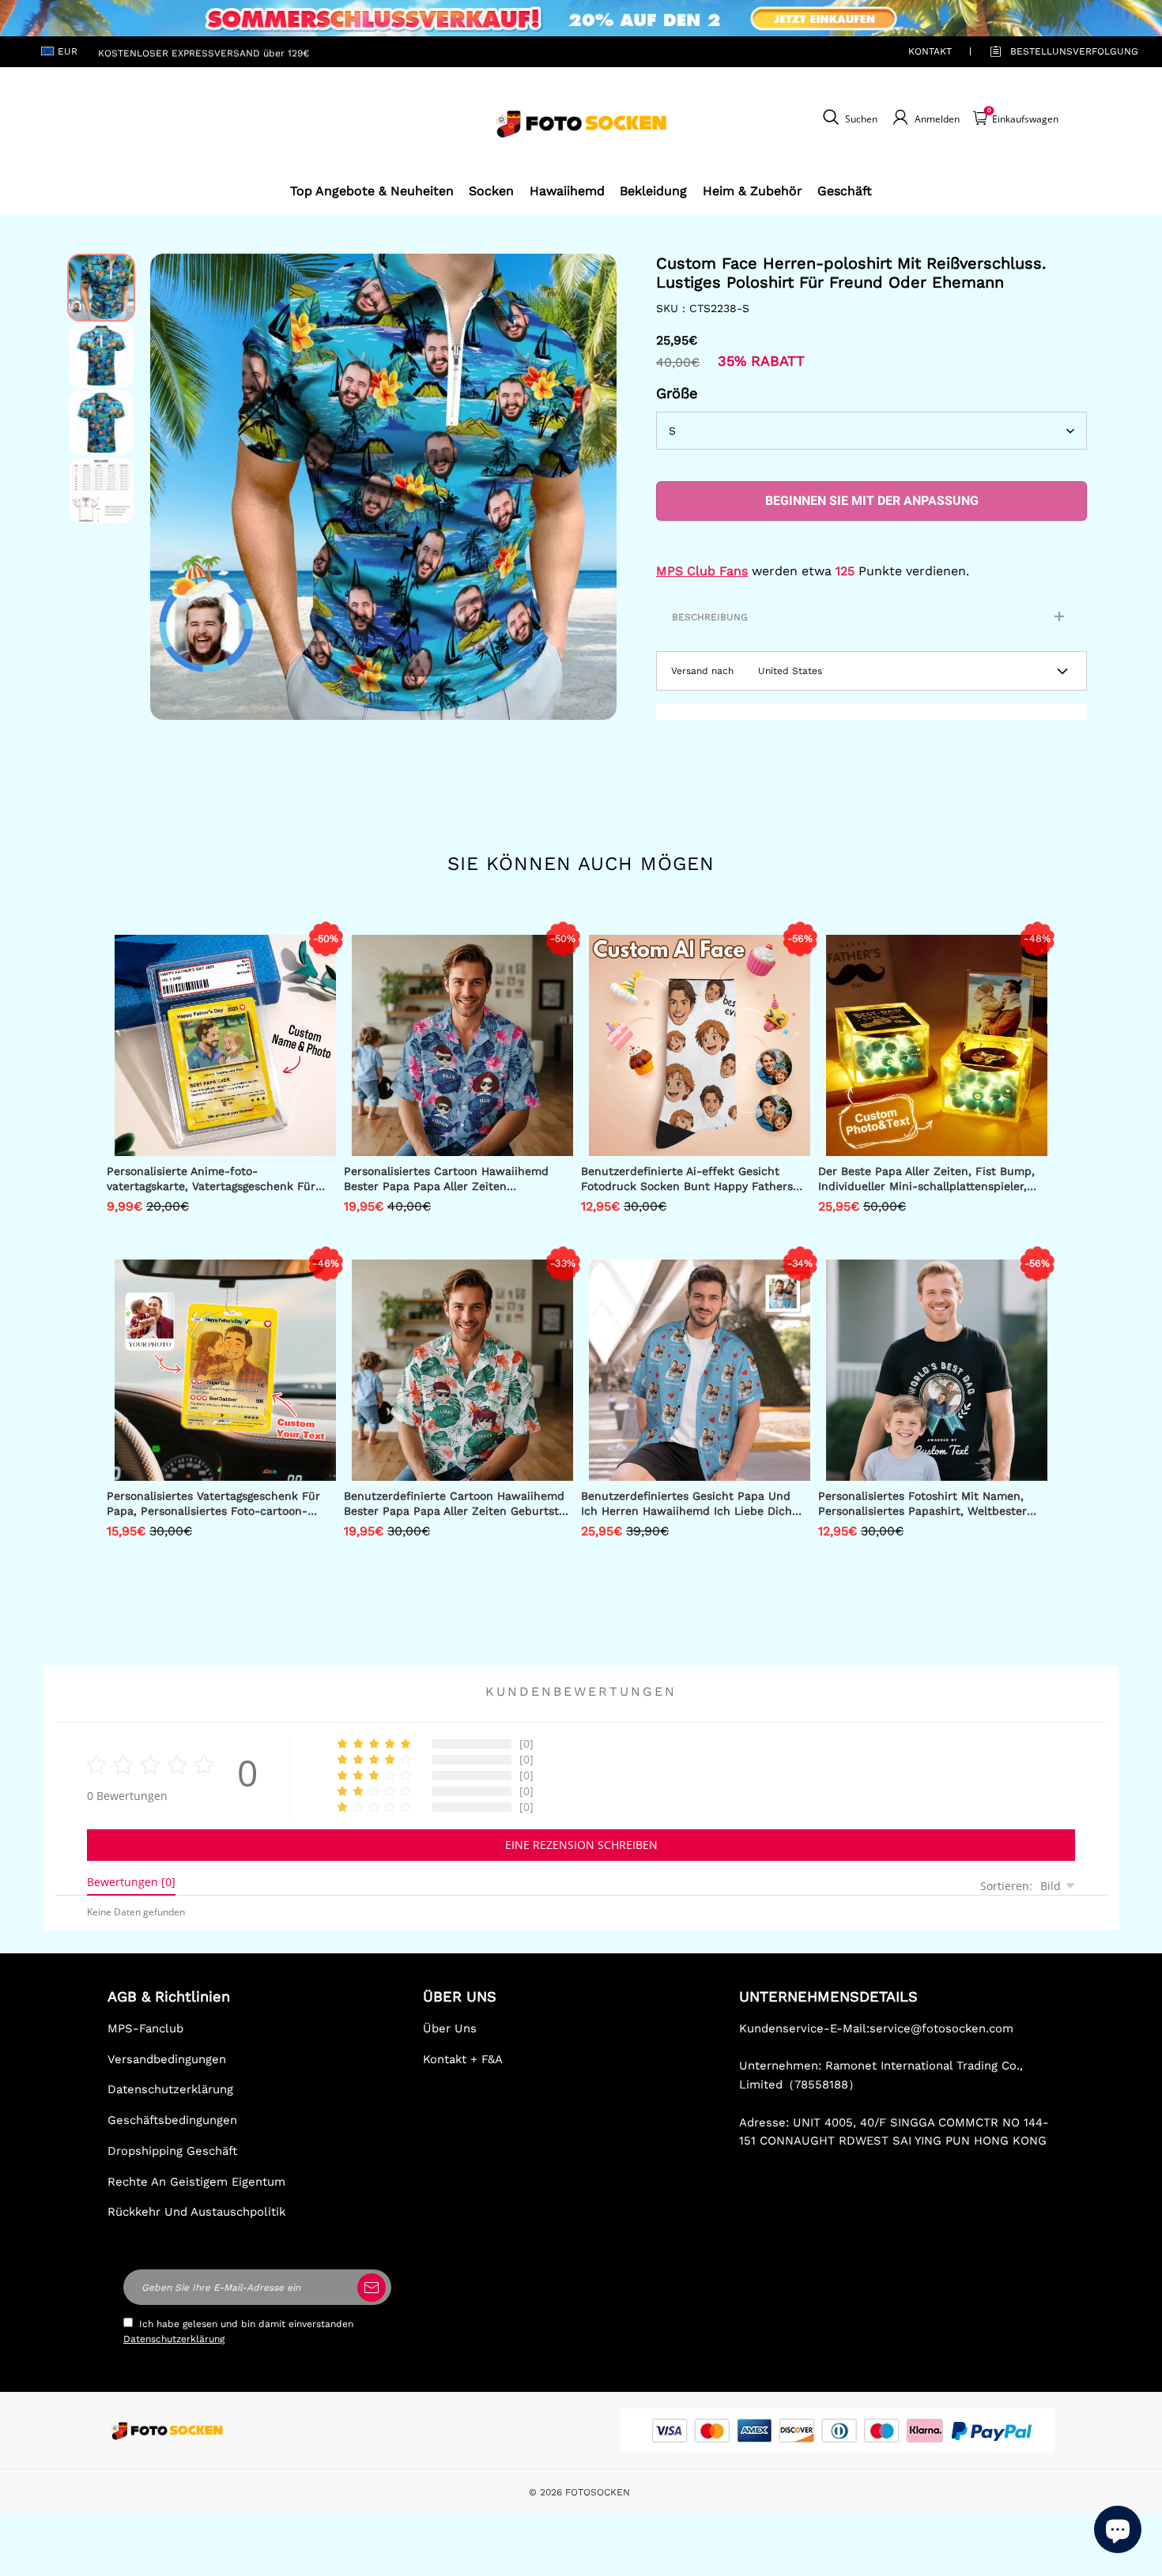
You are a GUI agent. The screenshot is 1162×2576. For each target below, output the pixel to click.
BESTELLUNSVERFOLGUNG (1056, 51)
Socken (491, 191)
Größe (677, 393)
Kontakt (930, 51)
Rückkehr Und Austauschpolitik (196, 2212)
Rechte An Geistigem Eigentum (196, 2182)
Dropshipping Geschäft (172, 2151)
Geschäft (845, 191)
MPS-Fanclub (145, 2028)
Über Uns (450, 2028)
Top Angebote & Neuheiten (372, 191)
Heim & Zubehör (753, 191)
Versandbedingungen (167, 2059)
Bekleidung (653, 191)
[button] (174, 487)
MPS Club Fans (702, 571)
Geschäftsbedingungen (172, 2120)
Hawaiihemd (567, 191)
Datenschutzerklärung (170, 2089)
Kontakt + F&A (463, 2059)
